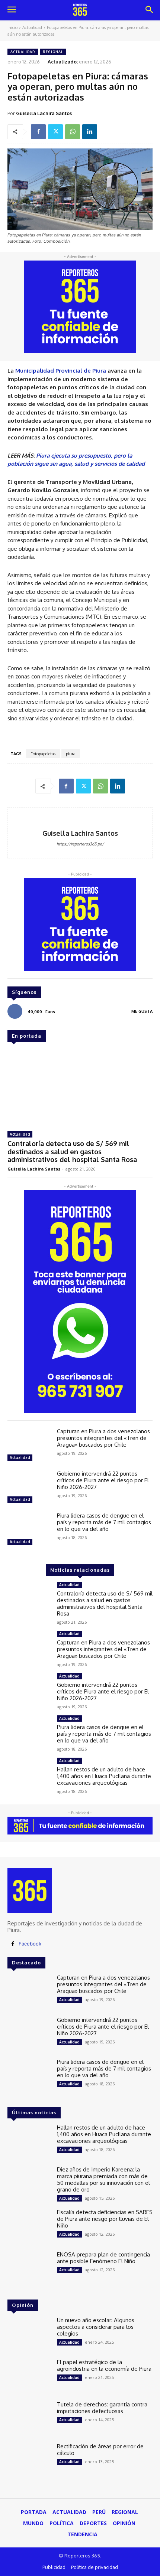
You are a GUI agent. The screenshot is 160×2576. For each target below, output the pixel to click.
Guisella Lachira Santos (44, 113)
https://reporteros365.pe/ (80, 844)
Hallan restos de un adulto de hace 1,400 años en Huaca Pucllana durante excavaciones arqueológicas (104, 1776)
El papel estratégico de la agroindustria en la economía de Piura (104, 2365)
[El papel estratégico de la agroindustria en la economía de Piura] (29, 2376)
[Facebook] (38, 132)
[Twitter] (55, 132)
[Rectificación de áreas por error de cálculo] (29, 2461)
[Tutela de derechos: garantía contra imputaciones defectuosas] (29, 2419)
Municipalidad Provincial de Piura (61, 371)
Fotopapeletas (43, 754)
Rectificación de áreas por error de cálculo (100, 2450)
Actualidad (32, 27)
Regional (53, 52)
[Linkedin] (90, 132)
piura (71, 754)
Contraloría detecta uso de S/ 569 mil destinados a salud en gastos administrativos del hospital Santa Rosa (72, 1151)
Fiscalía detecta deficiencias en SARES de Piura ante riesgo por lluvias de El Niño (105, 2219)
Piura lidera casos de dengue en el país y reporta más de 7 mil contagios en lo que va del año (104, 1522)
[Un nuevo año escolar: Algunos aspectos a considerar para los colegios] (29, 2334)
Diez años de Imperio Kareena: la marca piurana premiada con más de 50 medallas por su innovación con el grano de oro (103, 2179)
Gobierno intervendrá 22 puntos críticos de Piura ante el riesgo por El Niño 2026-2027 (103, 1480)
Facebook (30, 1944)
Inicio (12, 27)
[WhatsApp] (73, 132)
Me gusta (142, 1011)
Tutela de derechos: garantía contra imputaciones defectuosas (102, 2408)
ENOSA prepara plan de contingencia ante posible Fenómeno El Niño (103, 2258)
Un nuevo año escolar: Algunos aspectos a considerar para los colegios (96, 2327)
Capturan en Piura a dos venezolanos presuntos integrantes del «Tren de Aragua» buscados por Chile (103, 1438)
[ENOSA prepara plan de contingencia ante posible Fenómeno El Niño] (29, 2269)
